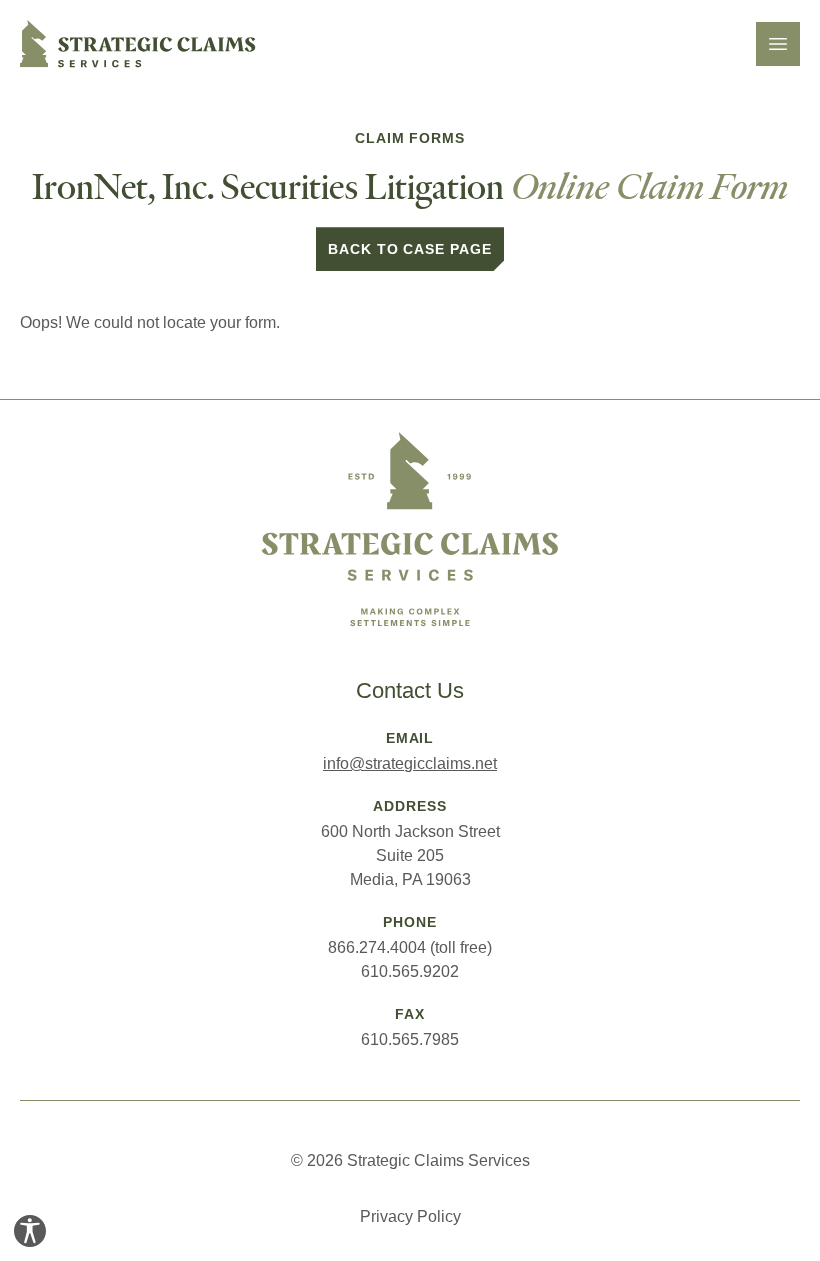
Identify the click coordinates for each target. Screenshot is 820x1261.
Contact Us (410, 690)
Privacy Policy (410, 1216)
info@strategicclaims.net (410, 763)
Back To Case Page (410, 249)
